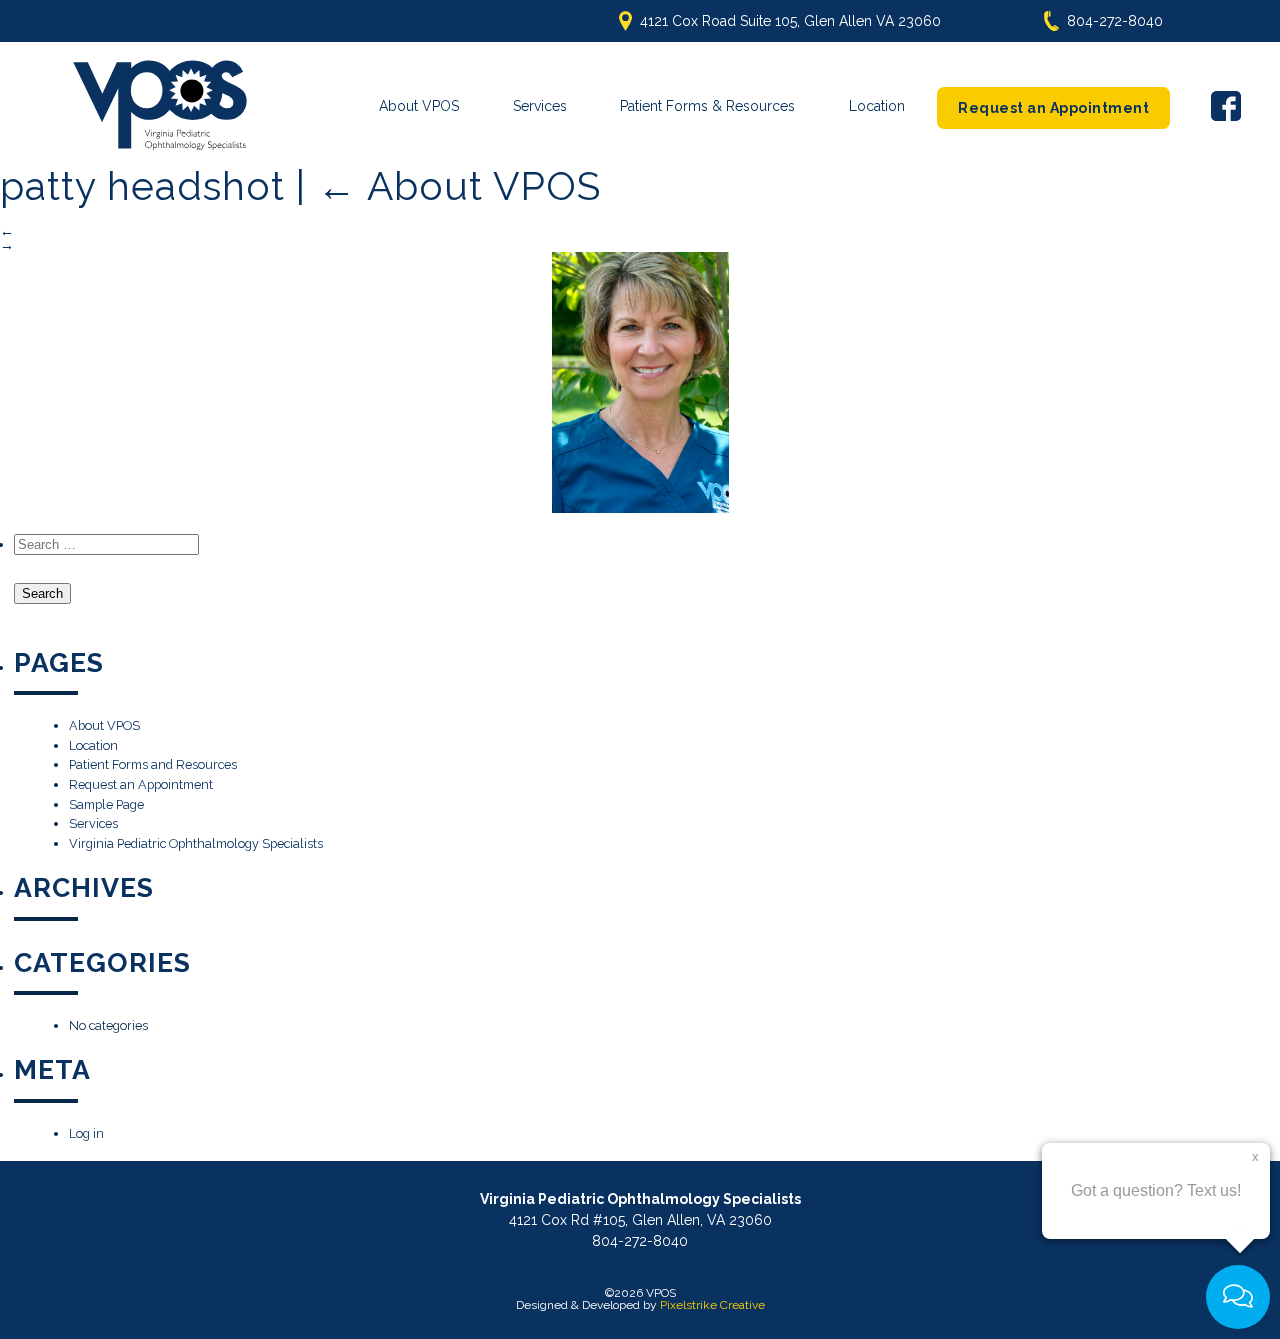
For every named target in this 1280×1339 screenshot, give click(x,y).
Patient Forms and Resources (153, 764)
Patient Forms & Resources (707, 106)
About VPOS (419, 106)
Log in (86, 1133)
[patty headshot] (640, 382)
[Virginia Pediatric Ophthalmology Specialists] (160, 106)
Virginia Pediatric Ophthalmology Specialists (196, 843)
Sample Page (106, 804)
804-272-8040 (1115, 21)
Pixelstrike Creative (712, 1305)
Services (540, 106)
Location (877, 106)
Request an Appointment (1053, 108)
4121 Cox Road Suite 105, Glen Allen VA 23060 (790, 21)
